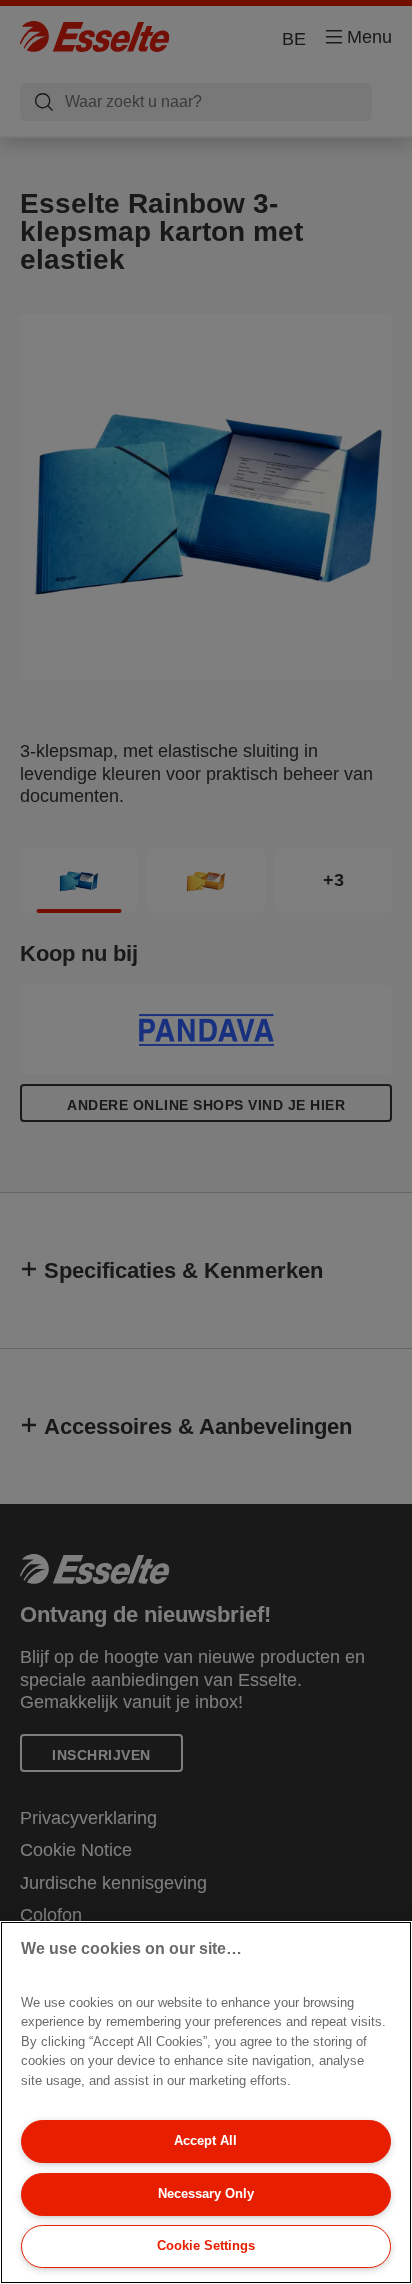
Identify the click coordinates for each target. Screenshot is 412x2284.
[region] (206, 2102)
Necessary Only (206, 2193)
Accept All (205, 2140)
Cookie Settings (206, 2245)
